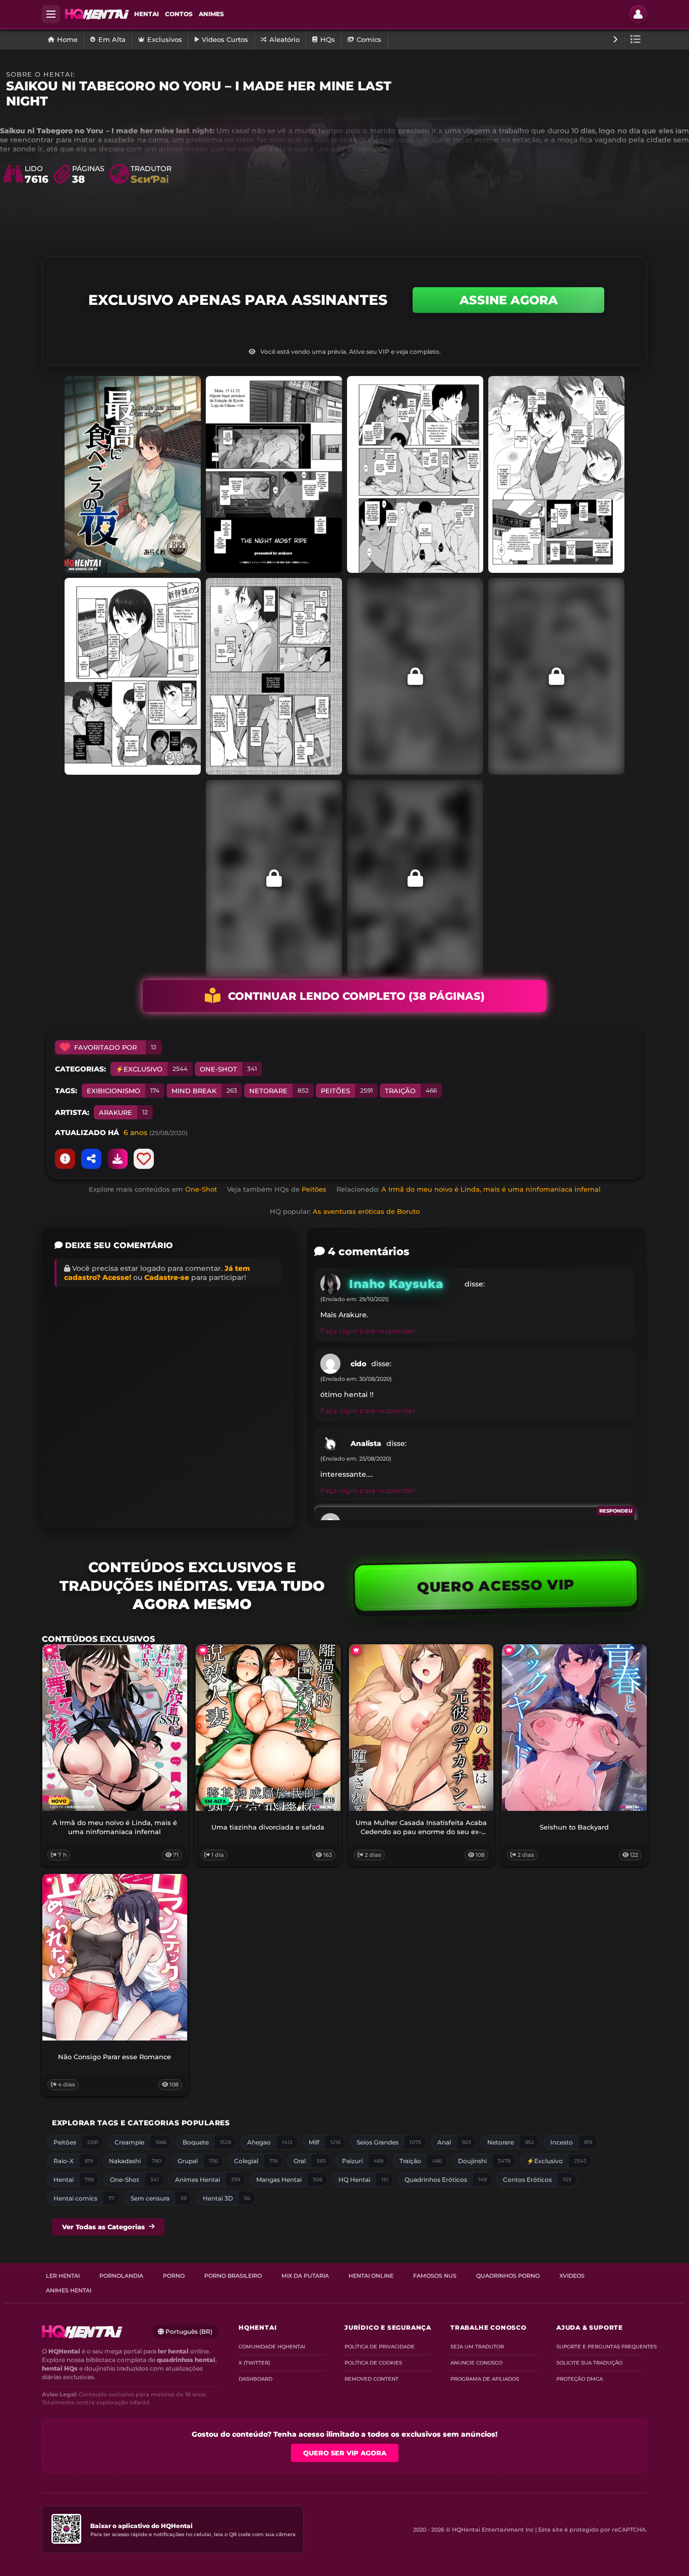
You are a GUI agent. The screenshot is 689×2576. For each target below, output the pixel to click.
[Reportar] (65, 1159)
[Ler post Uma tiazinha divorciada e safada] (268, 1728)
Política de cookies (373, 2363)
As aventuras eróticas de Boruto (366, 1211)
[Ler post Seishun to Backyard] (574, 1728)
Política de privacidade (380, 2347)
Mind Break (204, 1091)
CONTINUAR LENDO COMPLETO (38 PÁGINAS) (356, 996)
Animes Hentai (69, 2290)
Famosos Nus (435, 2276)
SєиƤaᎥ (150, 179)
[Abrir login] (638, 14)
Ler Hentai (63, 2276)
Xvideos (572, 2276)
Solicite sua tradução (589, 2363)
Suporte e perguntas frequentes (600, 2347)
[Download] (118, 1159)
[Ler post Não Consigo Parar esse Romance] (115, 1957)
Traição (411, 1091)
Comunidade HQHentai (272, 2347)
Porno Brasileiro (233, 2276)
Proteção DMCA (580, 2379)
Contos (179, 14)
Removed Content (371, 2379)
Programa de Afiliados (485, 2379)
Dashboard (255, 2379)
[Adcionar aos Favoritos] (144, 1159)
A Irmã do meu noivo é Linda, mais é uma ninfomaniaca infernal (491, 1189)
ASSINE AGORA (509, 300)
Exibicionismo (123, 1091)
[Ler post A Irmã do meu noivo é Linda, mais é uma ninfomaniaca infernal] (115, 1728)
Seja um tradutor (477, 2347)
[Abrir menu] (51, 14)
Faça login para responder (368, 1331)
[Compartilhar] (91, 1159)
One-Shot (228, 1069)
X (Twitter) (254, 2363)
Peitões (347, 1091)
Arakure (123, 1112)
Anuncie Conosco (476, 2363)
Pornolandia (121, 2276)
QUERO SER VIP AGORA (345, 2453)
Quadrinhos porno (508, 2276)
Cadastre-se (167, 1277)
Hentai (147, 14)
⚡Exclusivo (152, 1069)
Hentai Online (371, 2276)
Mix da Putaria (305, 2276)
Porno (174, 2276)
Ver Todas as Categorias (103, 2227)
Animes (211, 14)
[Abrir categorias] (636, 39)
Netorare (279, 1091)
